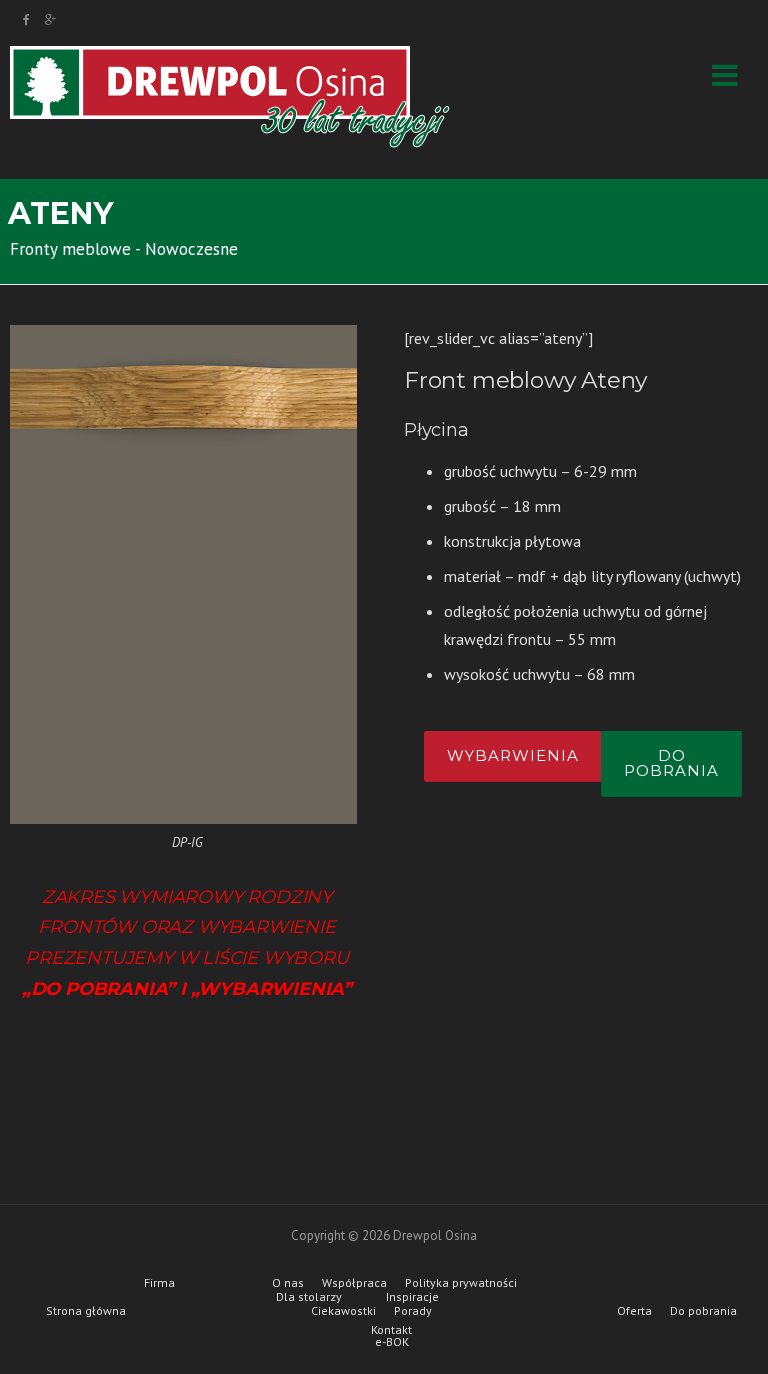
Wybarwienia (513, 755)
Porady (413, 1311)
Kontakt (391, 1330)
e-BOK (392, 1342)
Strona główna (86, 1311)
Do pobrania (671, 763)
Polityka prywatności (461, 1283)
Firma (159, 1283)
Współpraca (354, 1283)
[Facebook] (26, 19)
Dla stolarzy (309, 1297)
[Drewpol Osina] (230, 96)
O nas (288, 1283)
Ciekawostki (343, 1311)
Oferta (634, 1311)
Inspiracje (412, 1297)
